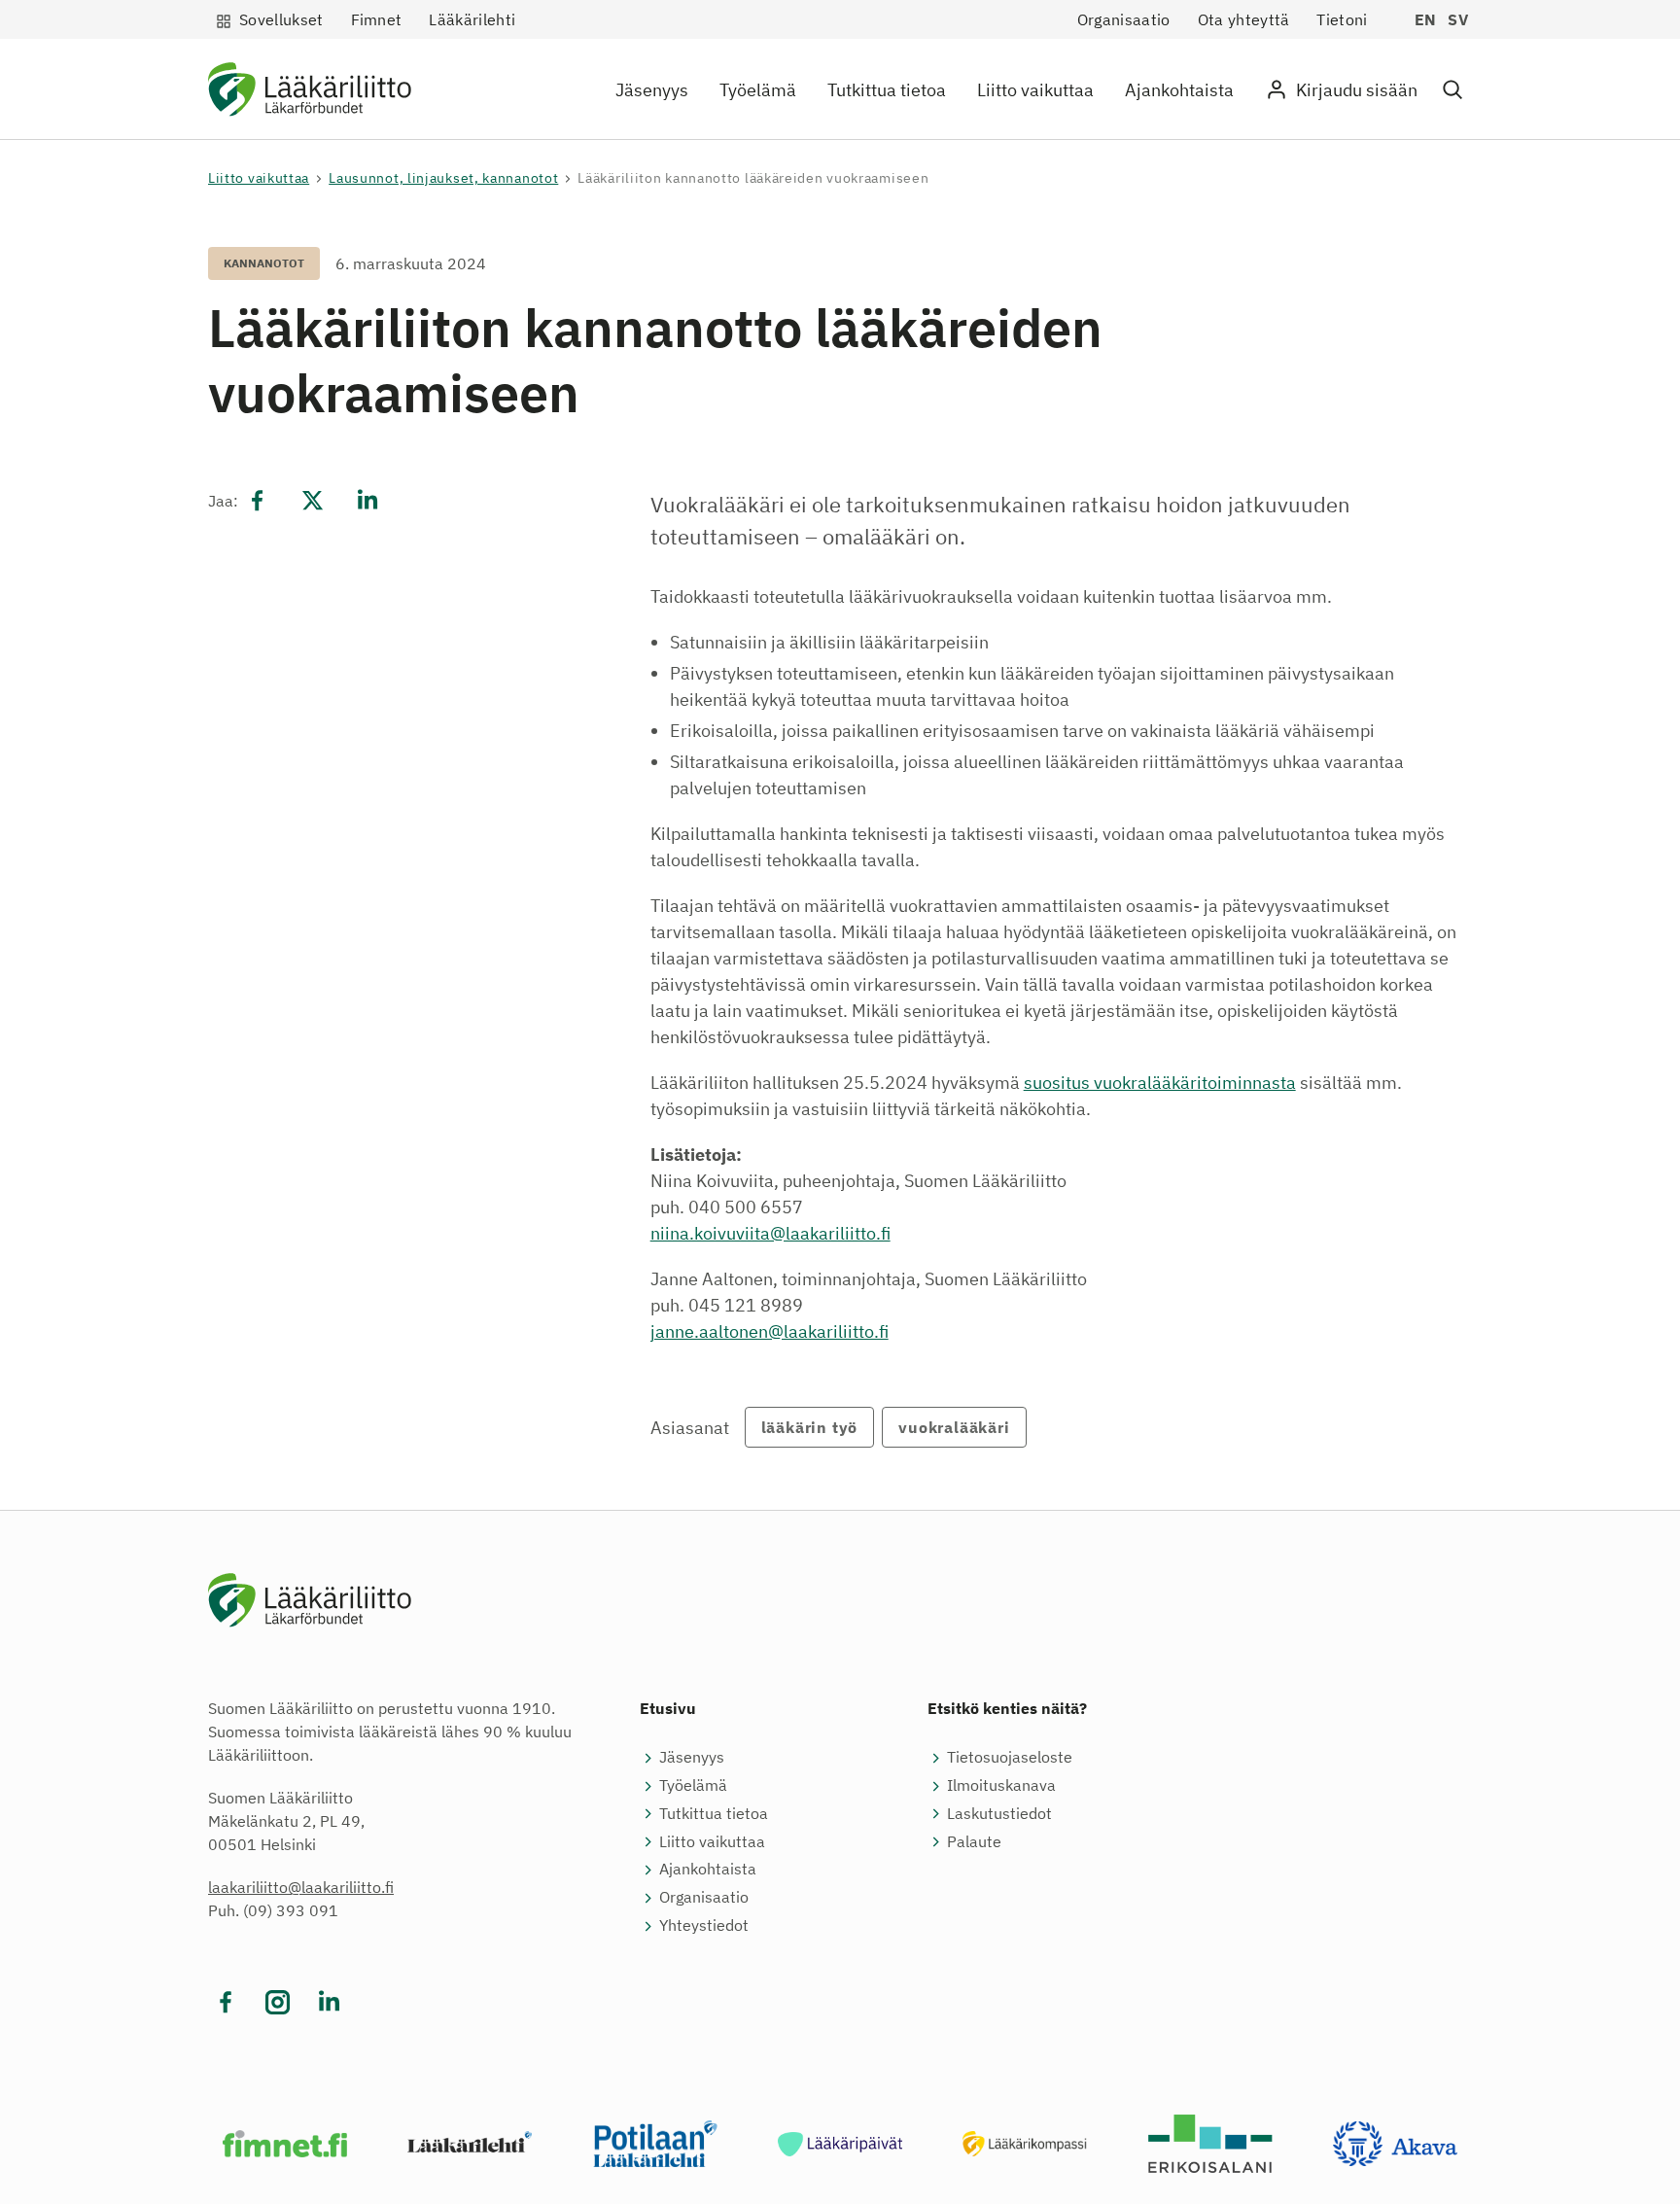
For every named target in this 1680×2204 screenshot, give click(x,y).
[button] (1452, 90)
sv (1458, 19)
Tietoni (1342, 19)
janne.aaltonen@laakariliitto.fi (770, 1331)
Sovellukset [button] (281, 19)
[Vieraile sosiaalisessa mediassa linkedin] (329, 2002)
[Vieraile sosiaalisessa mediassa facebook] (226, 2002)
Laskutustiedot (999, 1813)
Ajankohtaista (1179, 90)
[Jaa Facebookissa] (258, 500)
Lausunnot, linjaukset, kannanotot (443, 178)
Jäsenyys (652, 90)
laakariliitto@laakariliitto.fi (301, 1887)
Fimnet (377, 19)
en (1426, 19)
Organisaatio (1124, 19)
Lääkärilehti (472, 19)
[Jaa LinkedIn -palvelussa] (367, 500)
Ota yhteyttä (1244, 19)
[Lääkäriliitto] (310, 93)
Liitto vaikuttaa (1035, 90)
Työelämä (758, 90)
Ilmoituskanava (1001, 1785)
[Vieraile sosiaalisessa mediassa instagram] (278, 2002)
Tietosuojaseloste (1010, 1757)
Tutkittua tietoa (887, 90)
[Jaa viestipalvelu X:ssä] (312, 500)
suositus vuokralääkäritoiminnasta (1160, 1083)
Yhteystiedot (704, 1925)
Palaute (974, 1841)
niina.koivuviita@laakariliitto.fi (770, 1233)
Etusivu (668, 1708)
